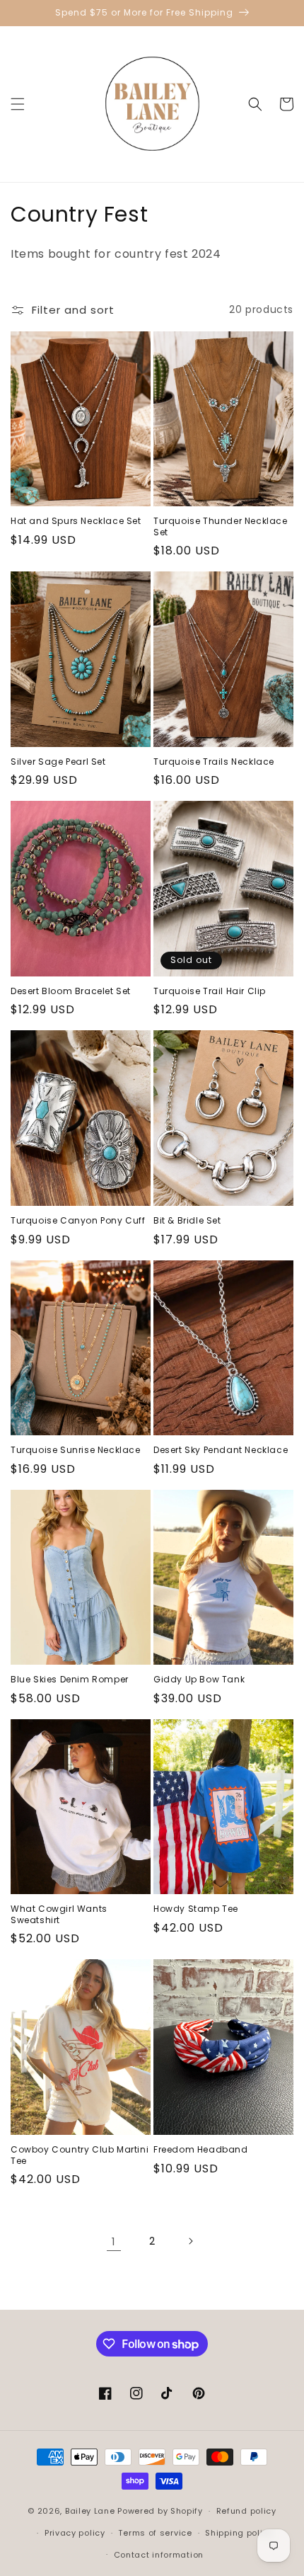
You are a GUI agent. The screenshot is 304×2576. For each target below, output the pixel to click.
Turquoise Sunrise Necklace (76, 1450)
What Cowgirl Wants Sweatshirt (59, 1914)
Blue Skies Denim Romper (70, 1680)
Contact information (159, 2555)
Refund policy (246, 2511)
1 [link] (114, 2241)
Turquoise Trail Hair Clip (210, 991)
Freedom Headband (201, 2150)
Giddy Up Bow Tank (199, 1680)
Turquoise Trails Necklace (214, 762)
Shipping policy (239, 2533)
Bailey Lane (90, 2511)
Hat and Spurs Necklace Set (76, 521)
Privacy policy (75, 2533)
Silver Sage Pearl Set (58, 762)
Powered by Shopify (160, 2511)
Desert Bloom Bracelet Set (71, 991)
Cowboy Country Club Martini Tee (80, 2155)
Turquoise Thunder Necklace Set (221, 526)
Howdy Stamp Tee (196, 1909)
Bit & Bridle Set (187, 1221)
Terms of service (155, 2533)
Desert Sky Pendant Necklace (221, 1450)
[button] (18, 104)
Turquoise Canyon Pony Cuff (78, 1221)
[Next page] (190, 2241)
